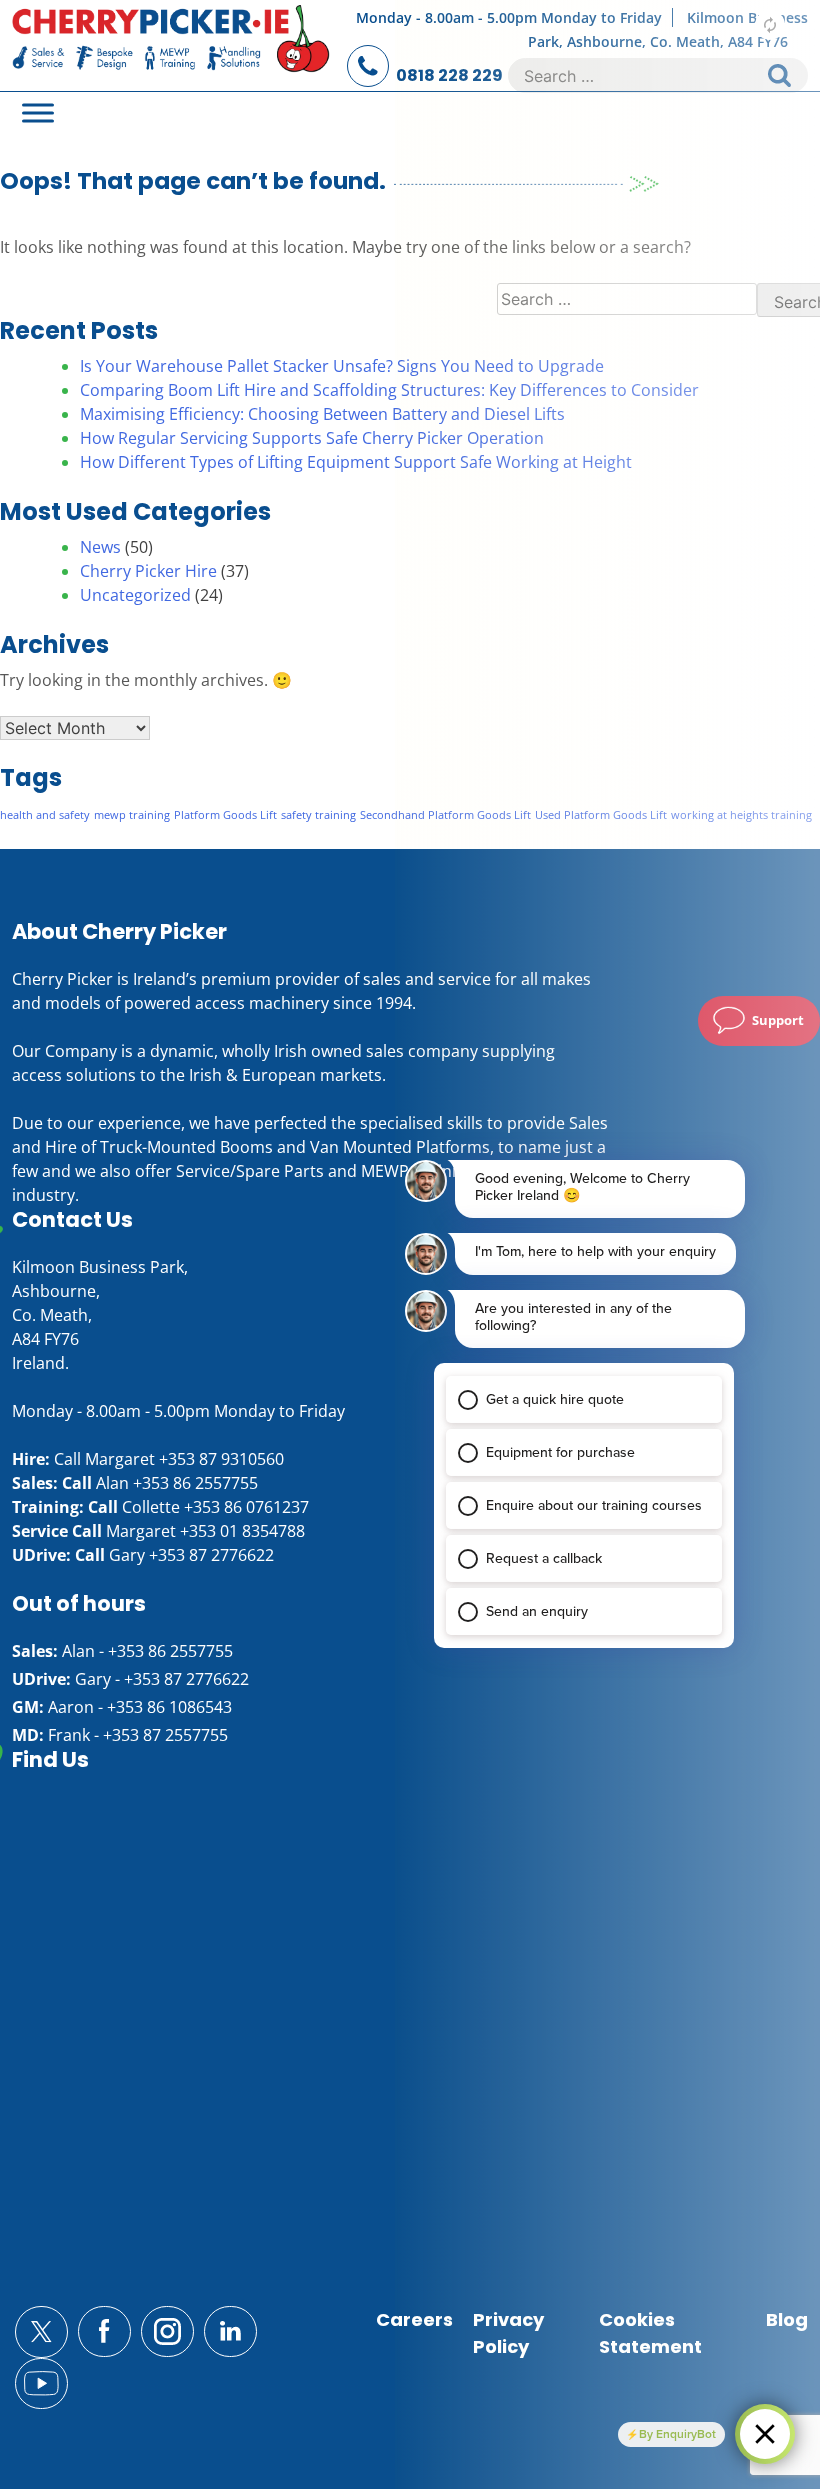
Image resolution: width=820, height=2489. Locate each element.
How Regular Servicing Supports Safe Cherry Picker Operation (312, 438)
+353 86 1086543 (169, 1707)
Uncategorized (135, 595)
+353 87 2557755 (165, 1735)
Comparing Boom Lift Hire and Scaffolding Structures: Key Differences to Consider (389, 390)
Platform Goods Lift (225, 815)
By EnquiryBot (677, 2434)
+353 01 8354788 (242, 1531)
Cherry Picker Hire (148, 571)
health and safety (45, 815)
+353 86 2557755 (195, 1483)
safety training (318, 815)
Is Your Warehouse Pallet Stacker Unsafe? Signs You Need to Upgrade (342, 366)
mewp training (132, 815)
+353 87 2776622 (211, 1555)
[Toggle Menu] (38, 112)
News (100, 547)
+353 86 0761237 (246, 1507)
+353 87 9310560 (221, 1459)
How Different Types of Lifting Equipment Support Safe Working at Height (356, 462)
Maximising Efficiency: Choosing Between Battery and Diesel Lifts (322, 414)
